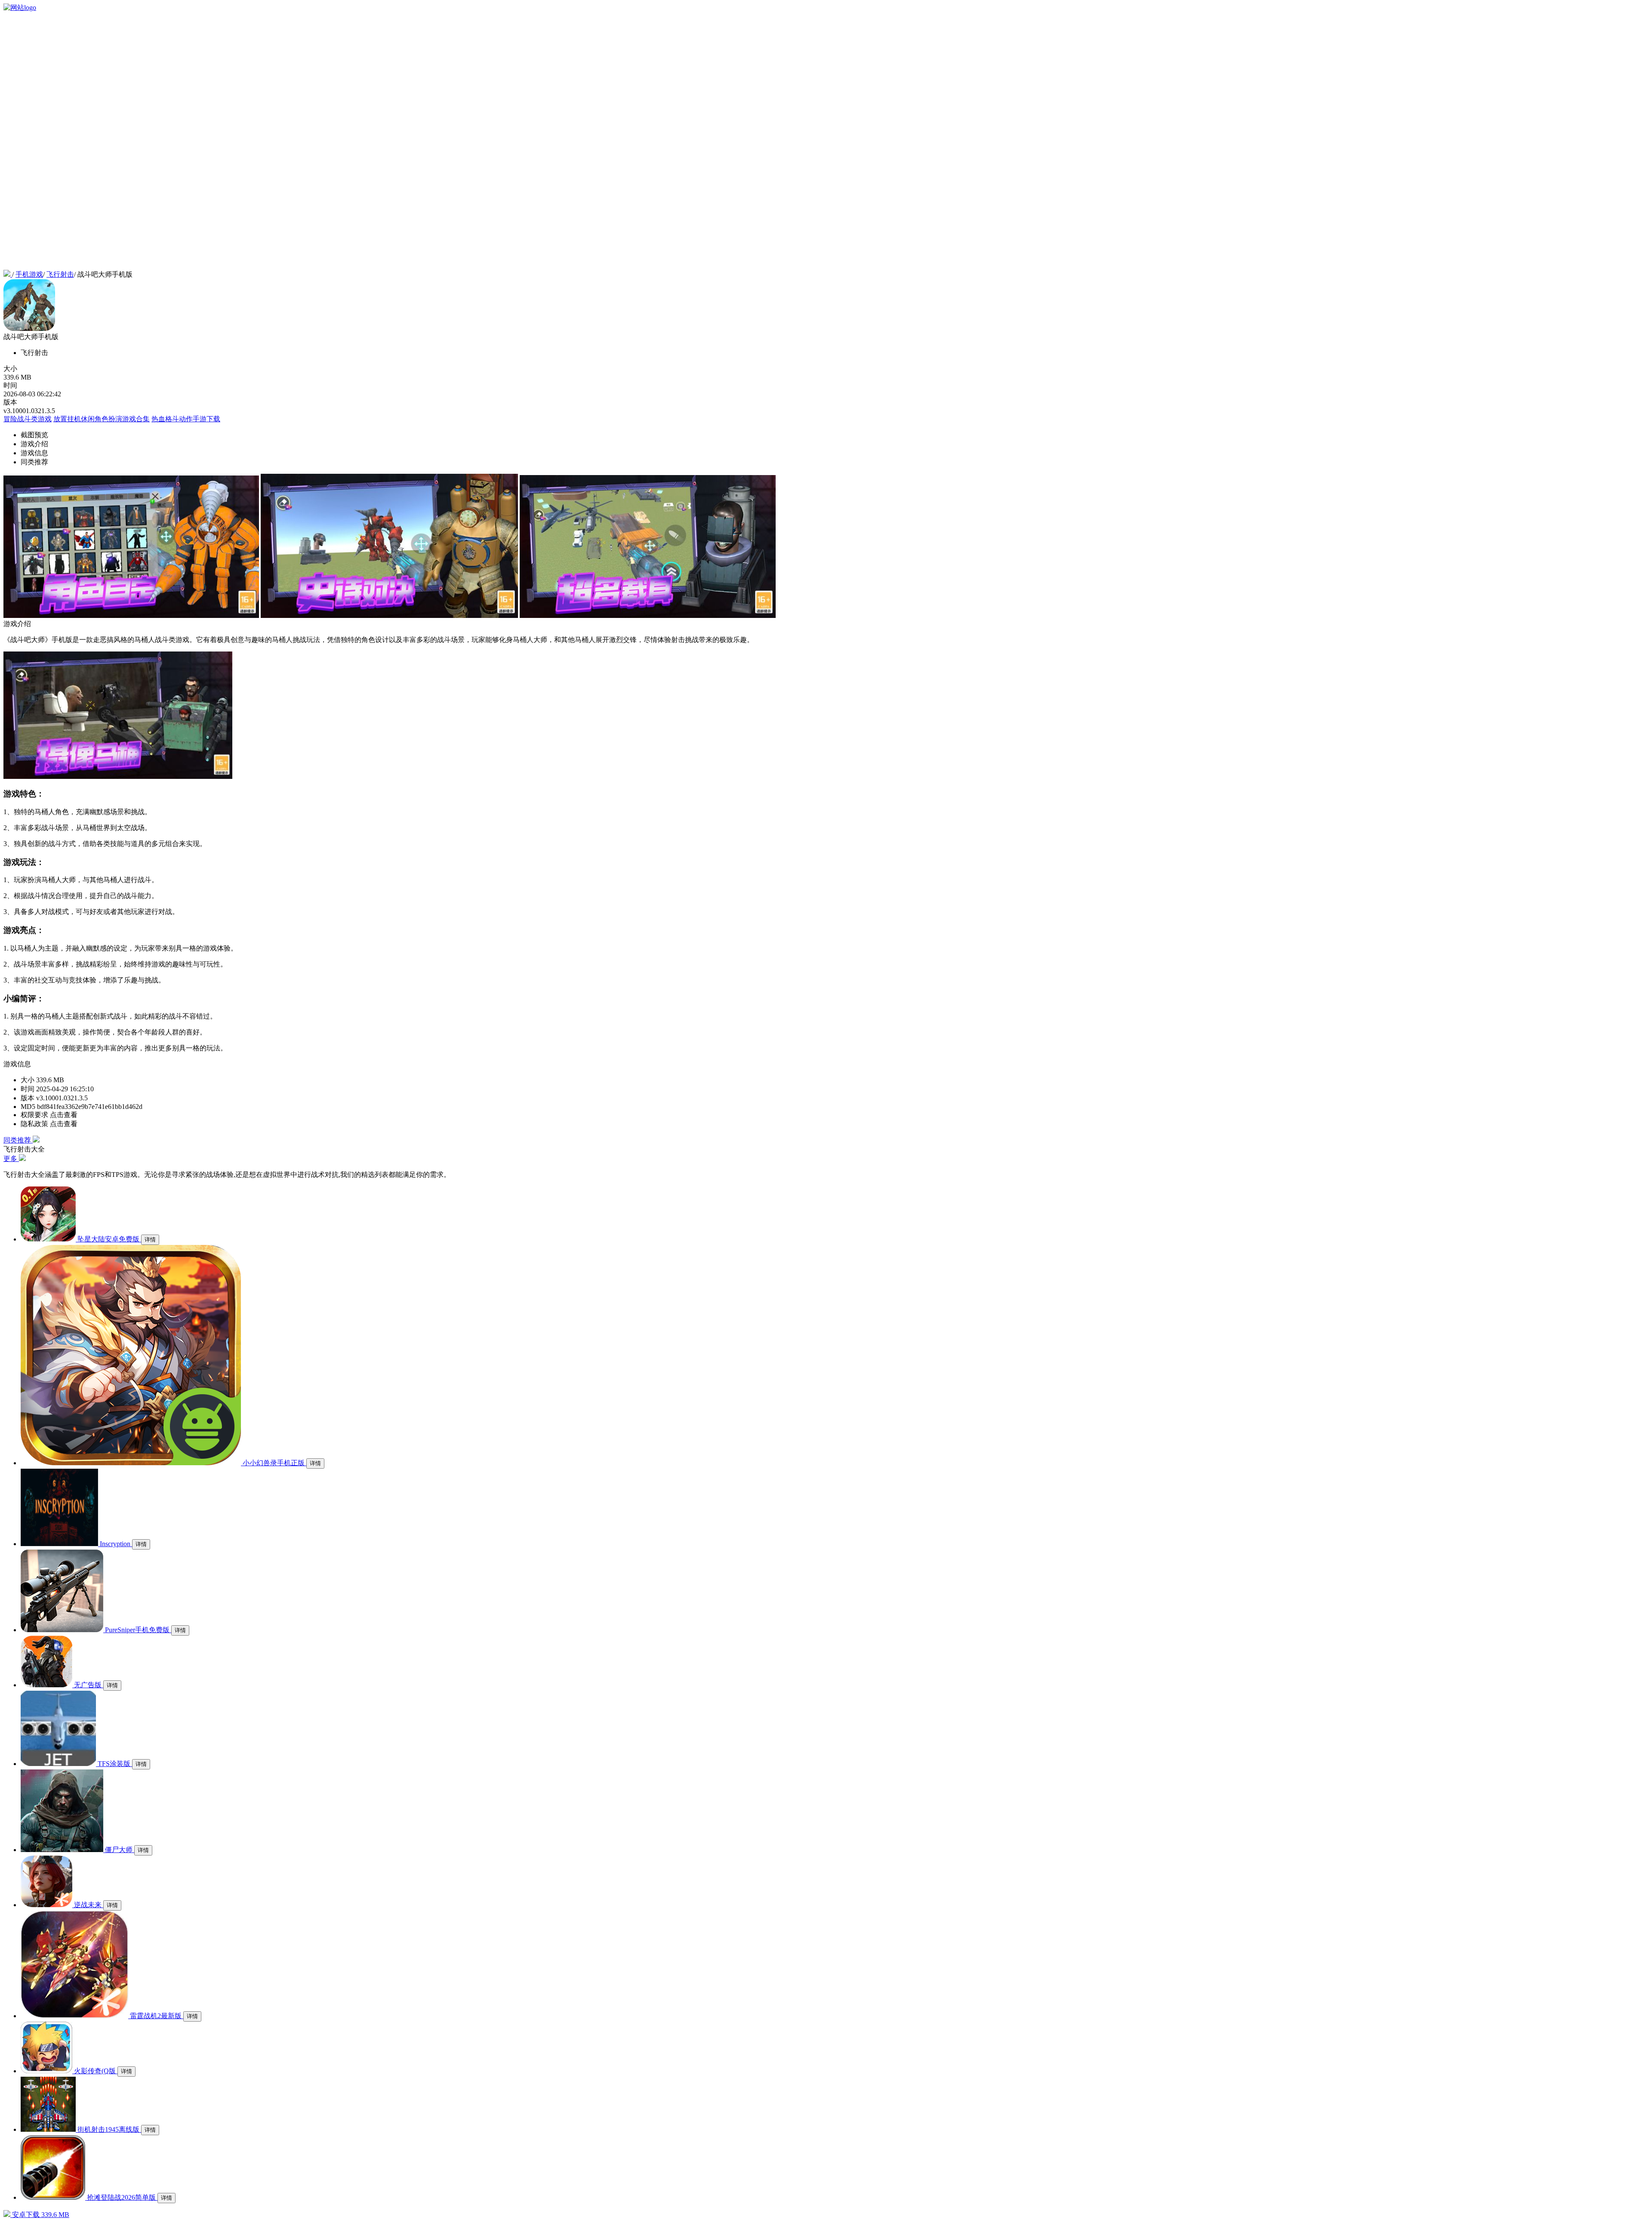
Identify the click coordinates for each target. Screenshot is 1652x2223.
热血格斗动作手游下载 (186, 419)
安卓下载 (40, 2215)
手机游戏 (29, 274)
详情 (150, 1240)
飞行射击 (60, 274)
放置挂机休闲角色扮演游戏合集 (102, 419)
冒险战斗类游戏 (28, 419)
